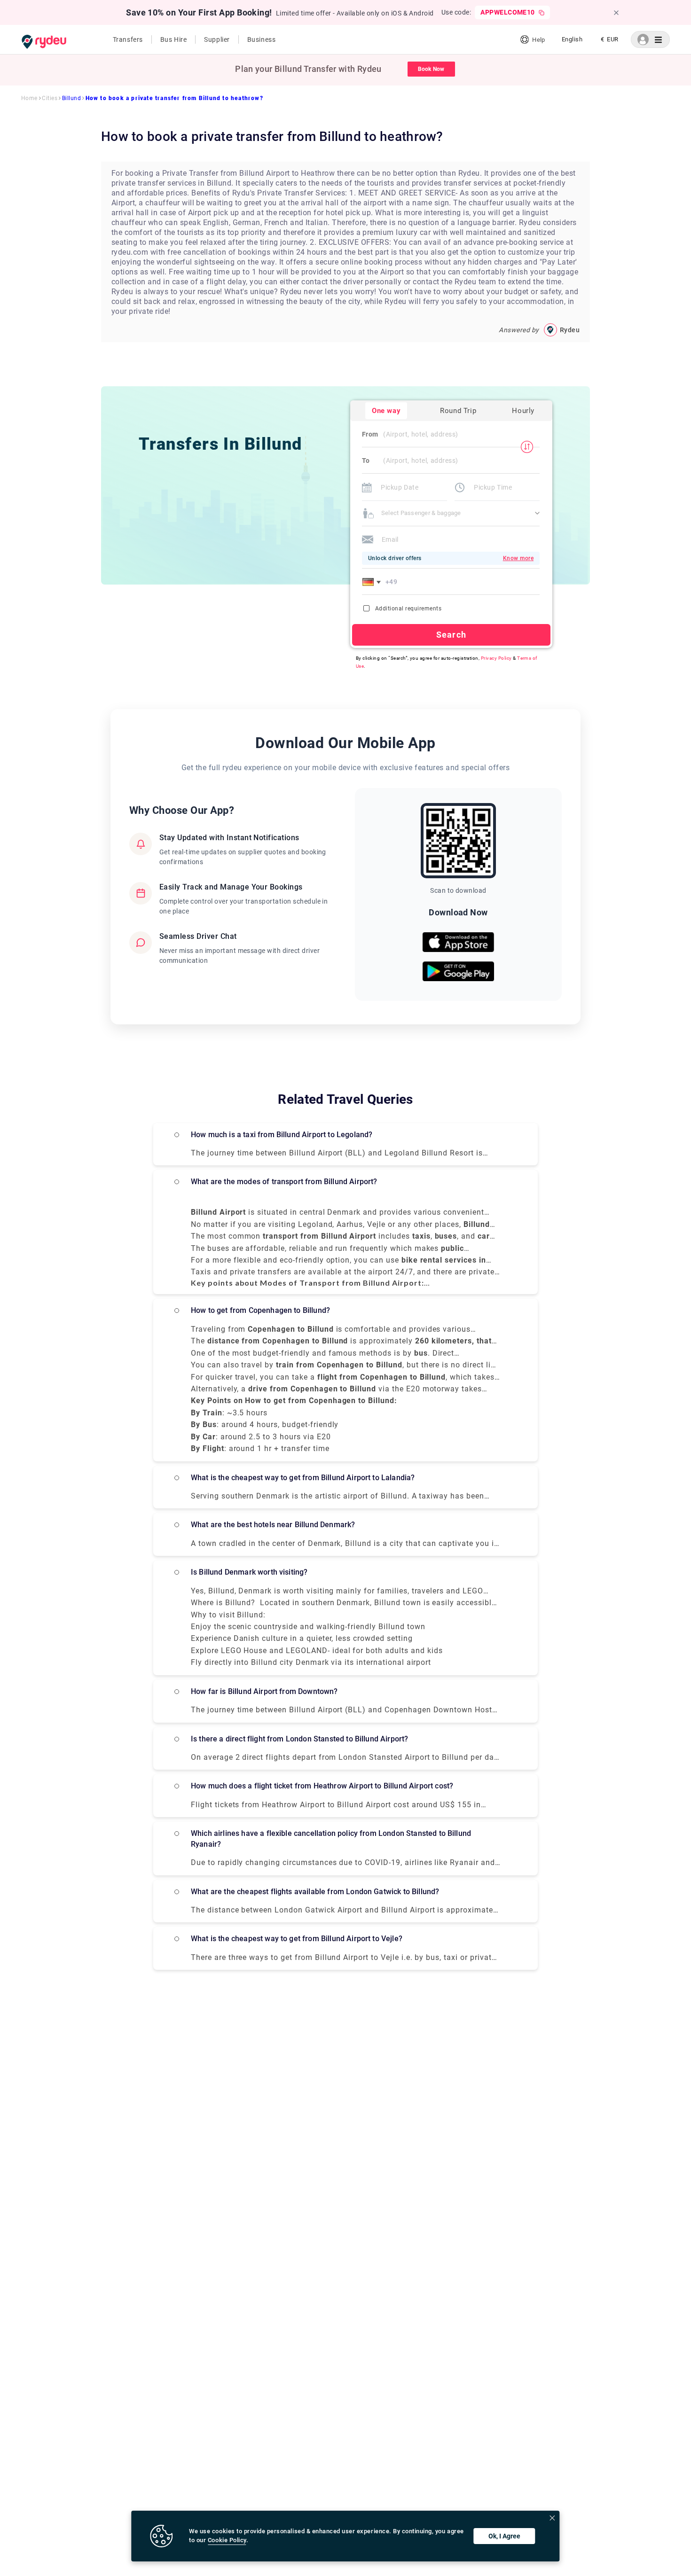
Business (261, 39)
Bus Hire (173, 39)
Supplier (217, 39)
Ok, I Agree (504, 2536)
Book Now (431, 69)
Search (451, 635)
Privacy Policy (496, 658)
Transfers (128, 39)
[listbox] (572, 39)
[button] (373, 582)
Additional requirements (408, 609)
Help (538, 40)
